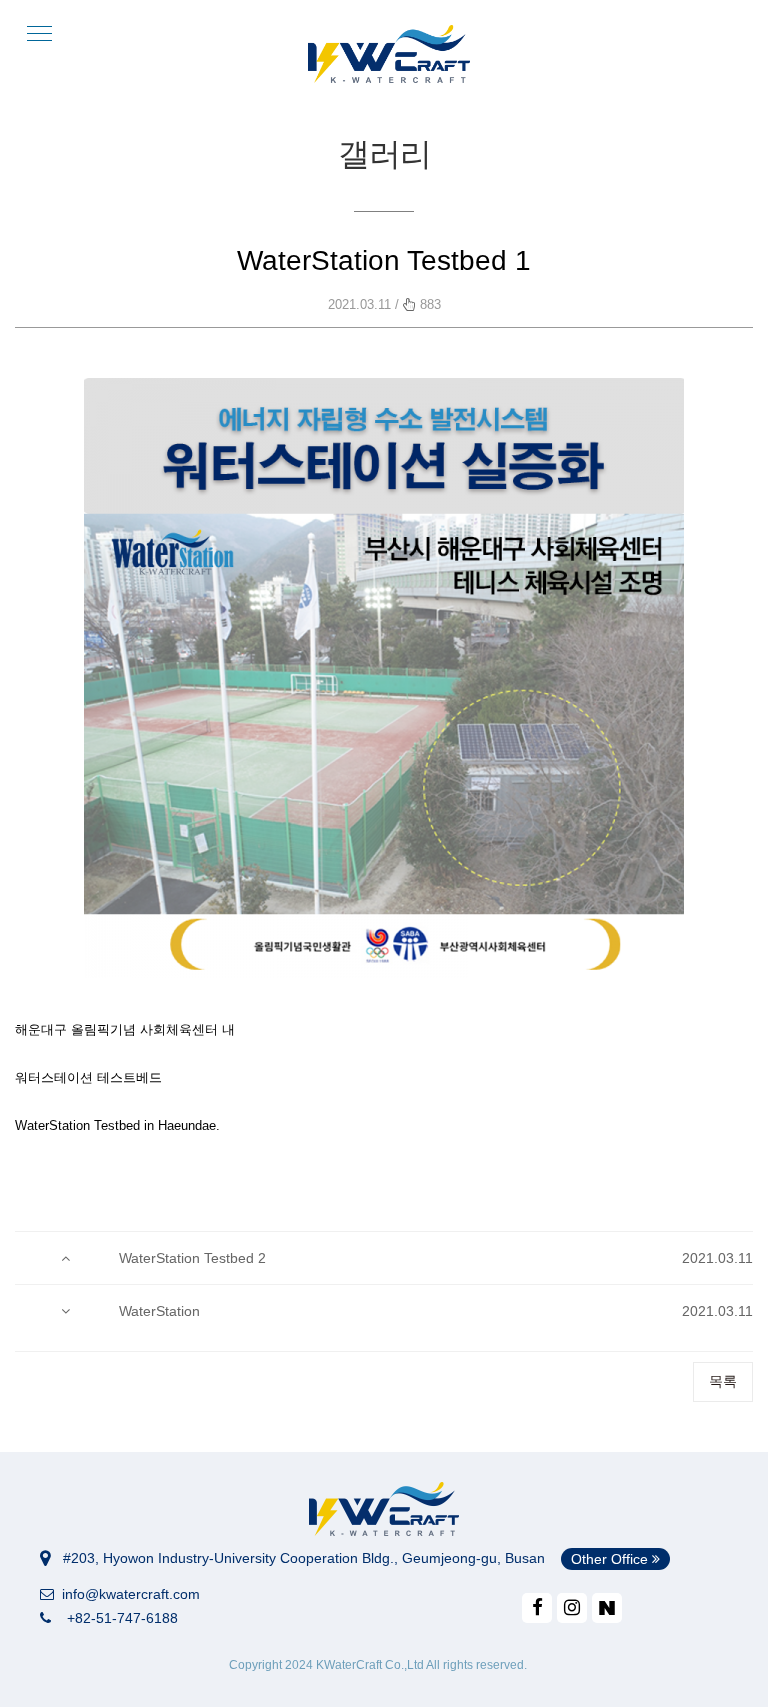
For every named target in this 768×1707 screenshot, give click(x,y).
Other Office (611, 1559)
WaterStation (159, 1311)
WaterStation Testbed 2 (192, 1258)
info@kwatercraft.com (127, 1594)
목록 (723, 1381)
